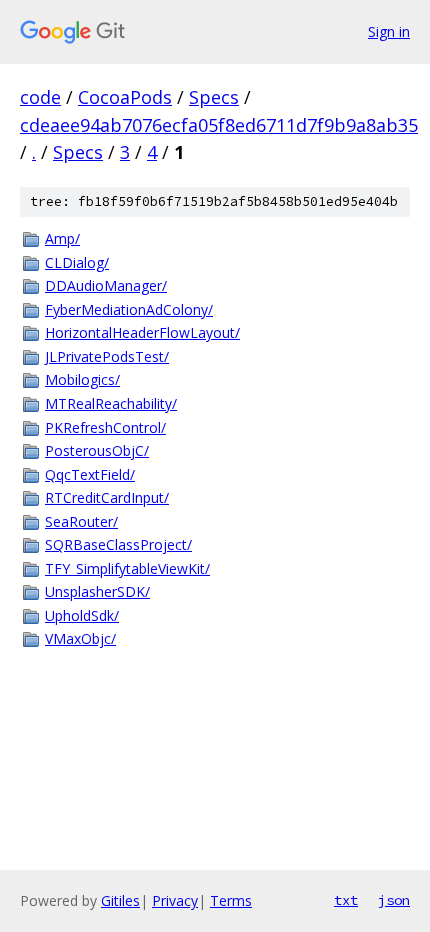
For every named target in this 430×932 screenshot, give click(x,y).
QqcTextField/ (90, 474)
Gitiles (120, 900)
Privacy (175, 900)
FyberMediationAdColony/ (129, 309)
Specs (214, 97)
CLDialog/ (77, 262)
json (394, 900)
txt (346, 900)
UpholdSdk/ (82, 615)
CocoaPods (125, 97)
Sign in (389, 31)
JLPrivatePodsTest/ (107, 356)
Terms (231, 900)
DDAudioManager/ (106, 285)
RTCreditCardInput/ (107, 497)
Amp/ (62, 238)
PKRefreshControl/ (105, 427)
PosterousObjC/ (97, 450)
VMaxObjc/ (80, 638)
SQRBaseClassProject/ (118, 544)
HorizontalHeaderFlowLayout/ (142, 332)
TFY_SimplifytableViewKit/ (127, 568)
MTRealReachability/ (111, 403)
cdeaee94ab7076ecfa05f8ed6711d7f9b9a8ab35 (219, 125)
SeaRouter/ (81, 521)
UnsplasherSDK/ (97, 591)
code (40, 97)
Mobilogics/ (82, 379)
